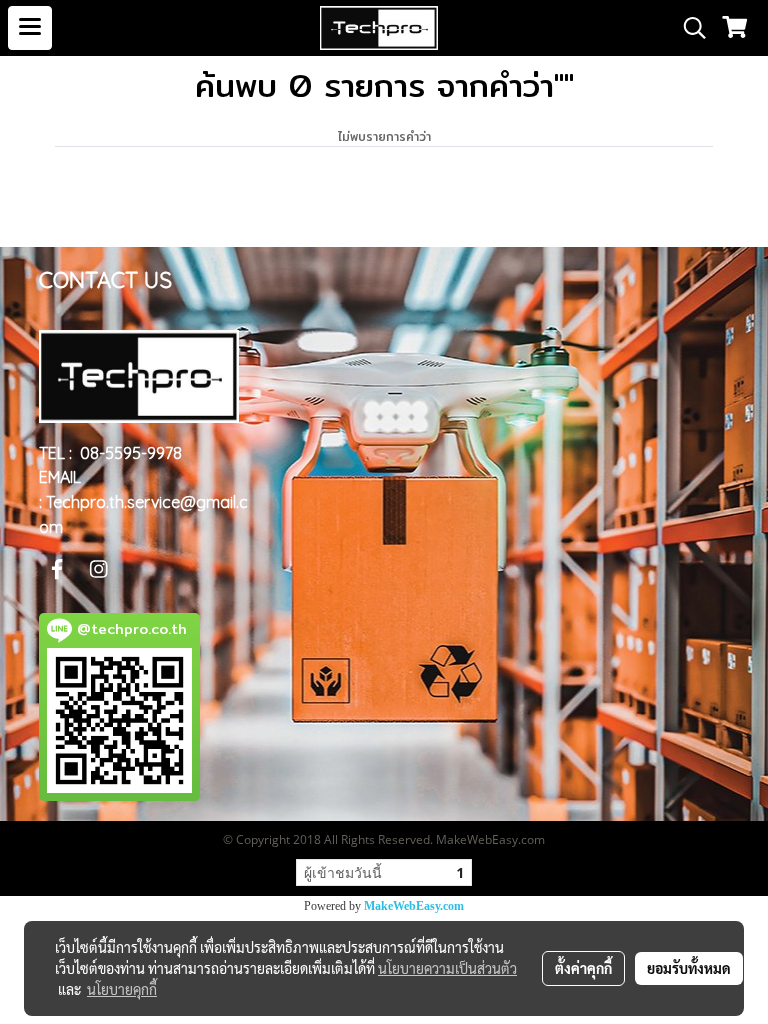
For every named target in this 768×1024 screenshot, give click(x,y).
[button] (688, 28)
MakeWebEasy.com (414, 906)
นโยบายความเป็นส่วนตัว (447, 968)
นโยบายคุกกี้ (122, 989)
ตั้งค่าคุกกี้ (583, 968)
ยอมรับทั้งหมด (689, 968)
